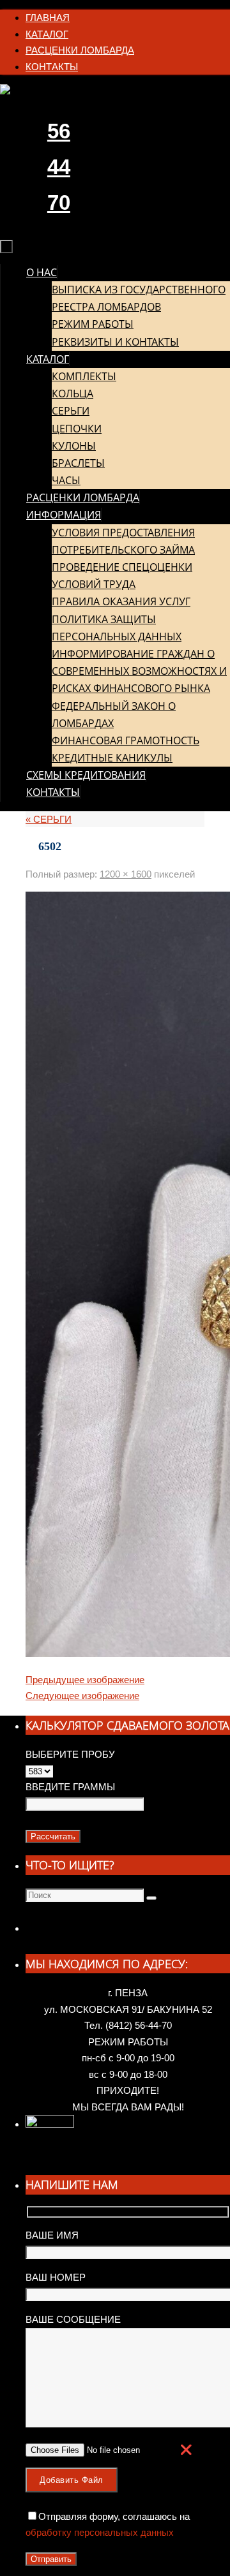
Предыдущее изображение (85, 1680)
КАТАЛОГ (47, 34)
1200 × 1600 (126, 874)
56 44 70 (59, 167)
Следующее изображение (82, 1696)
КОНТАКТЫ (52, 67)
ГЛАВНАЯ (48, 18)
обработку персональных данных (100, 2532)
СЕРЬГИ (49, 819)
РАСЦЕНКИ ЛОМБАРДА (80, 50)
